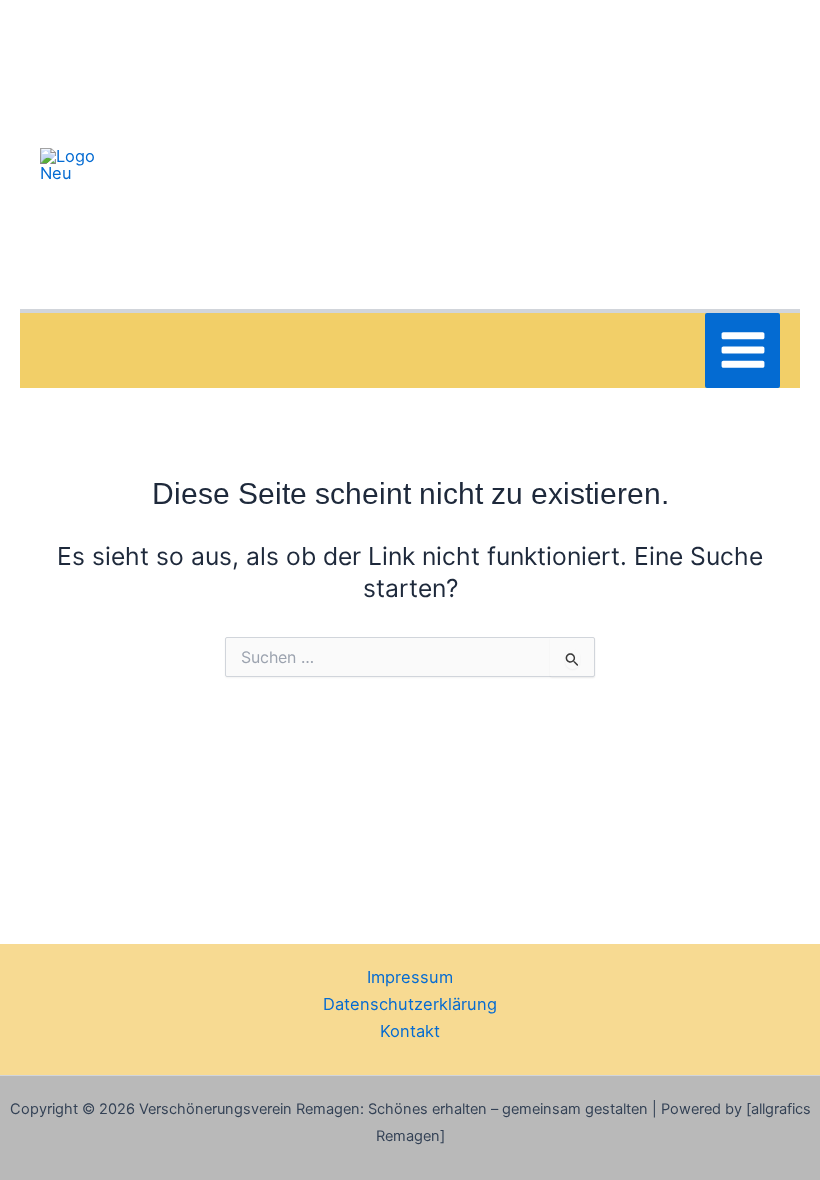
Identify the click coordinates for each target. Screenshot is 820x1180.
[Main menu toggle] (742, 350)
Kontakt (410, 1031)
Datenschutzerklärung (410, 1004)
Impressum (410, 977)
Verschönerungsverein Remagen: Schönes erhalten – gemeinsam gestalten (426, 163)
